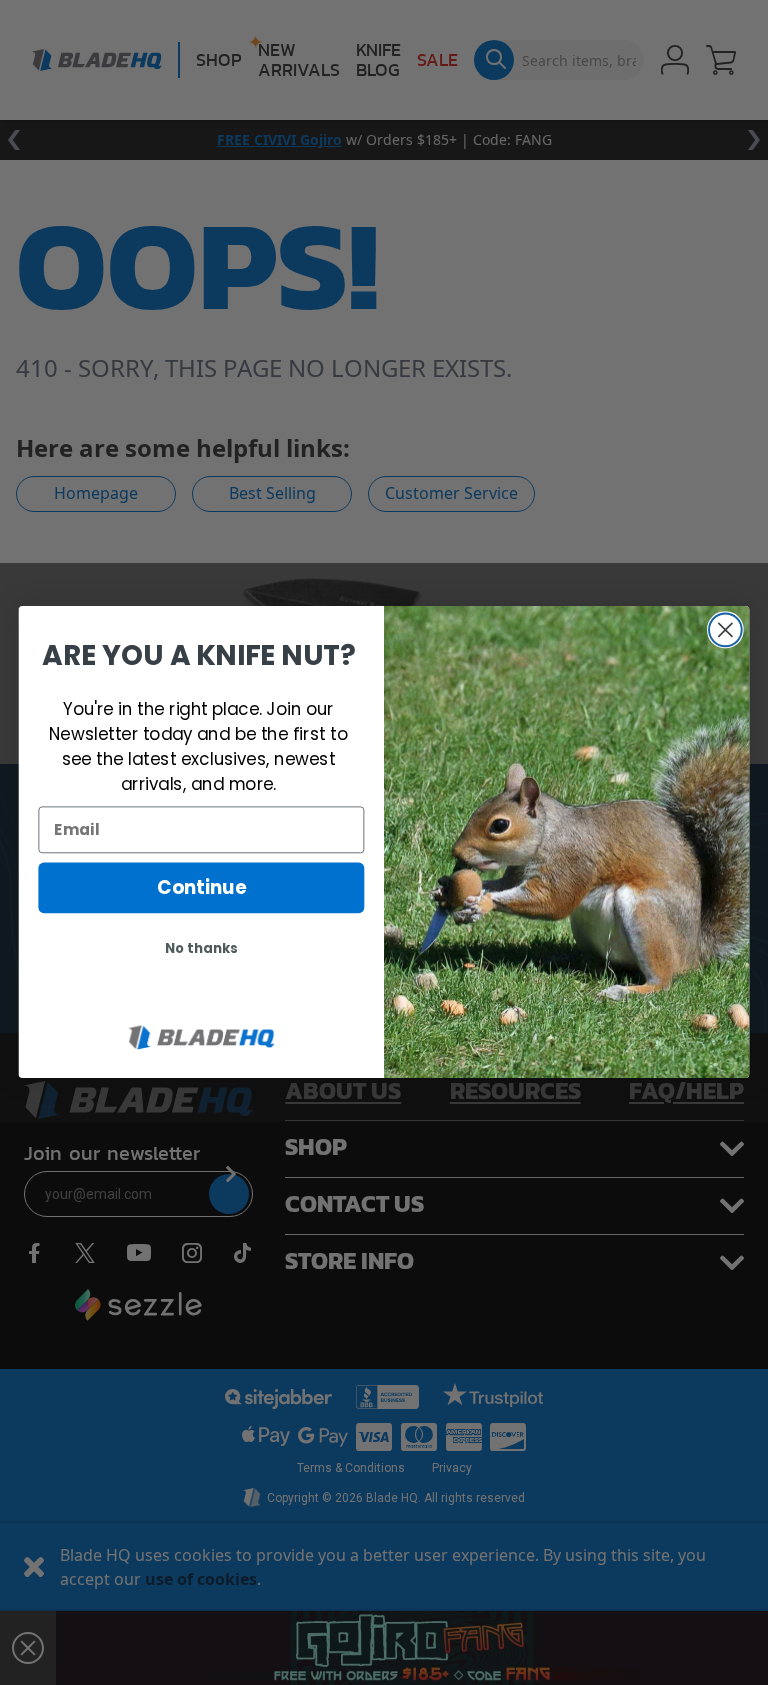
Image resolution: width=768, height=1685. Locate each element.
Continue (201, 888)
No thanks (201, 949)
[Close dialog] (725, 630)
